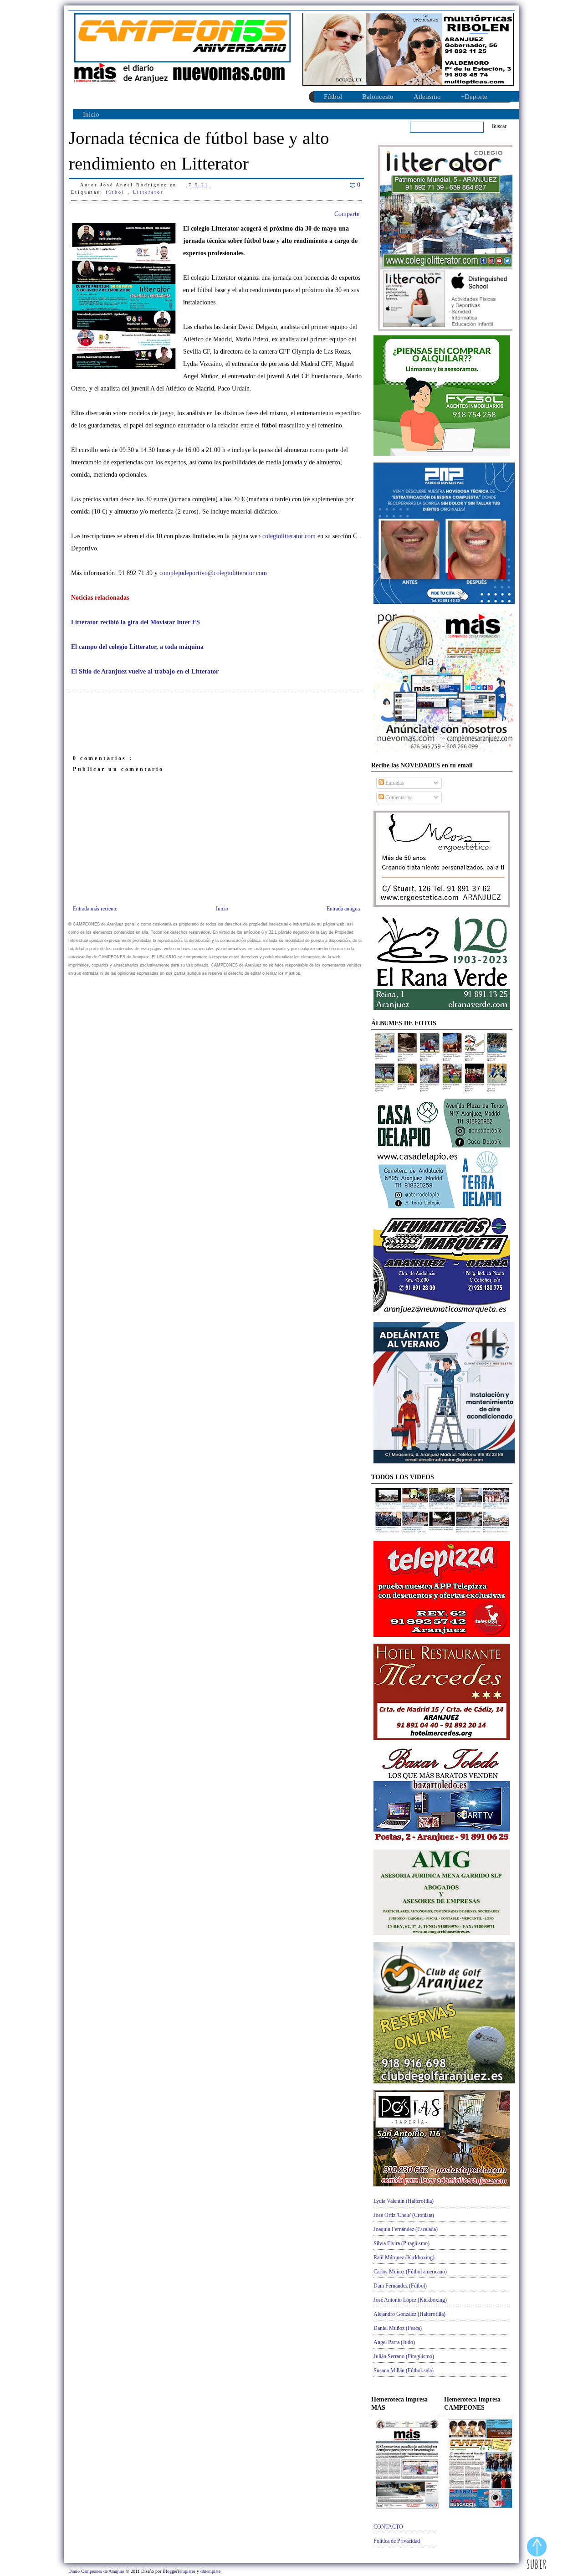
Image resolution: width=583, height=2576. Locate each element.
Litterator (148, 192)
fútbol (117, 192)
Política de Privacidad (397, 2541)
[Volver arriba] (537, 2554)
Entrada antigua (343, 909)
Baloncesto (378, 97)
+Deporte (474, 97)
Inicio (91, 114)
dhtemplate (210, 2571)
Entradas (394, 783)
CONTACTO (388, 2527)
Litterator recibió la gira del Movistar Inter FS (136, 622)
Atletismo (427, 97)
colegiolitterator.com (289, 536)
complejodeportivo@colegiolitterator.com (213, 573)
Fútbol (333, 97)
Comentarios (398, 797)
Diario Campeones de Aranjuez (97, 2571)
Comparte (347, 214)
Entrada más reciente (95, 909)
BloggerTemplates (180, 2571)
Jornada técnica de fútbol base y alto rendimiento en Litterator (199, 151)
